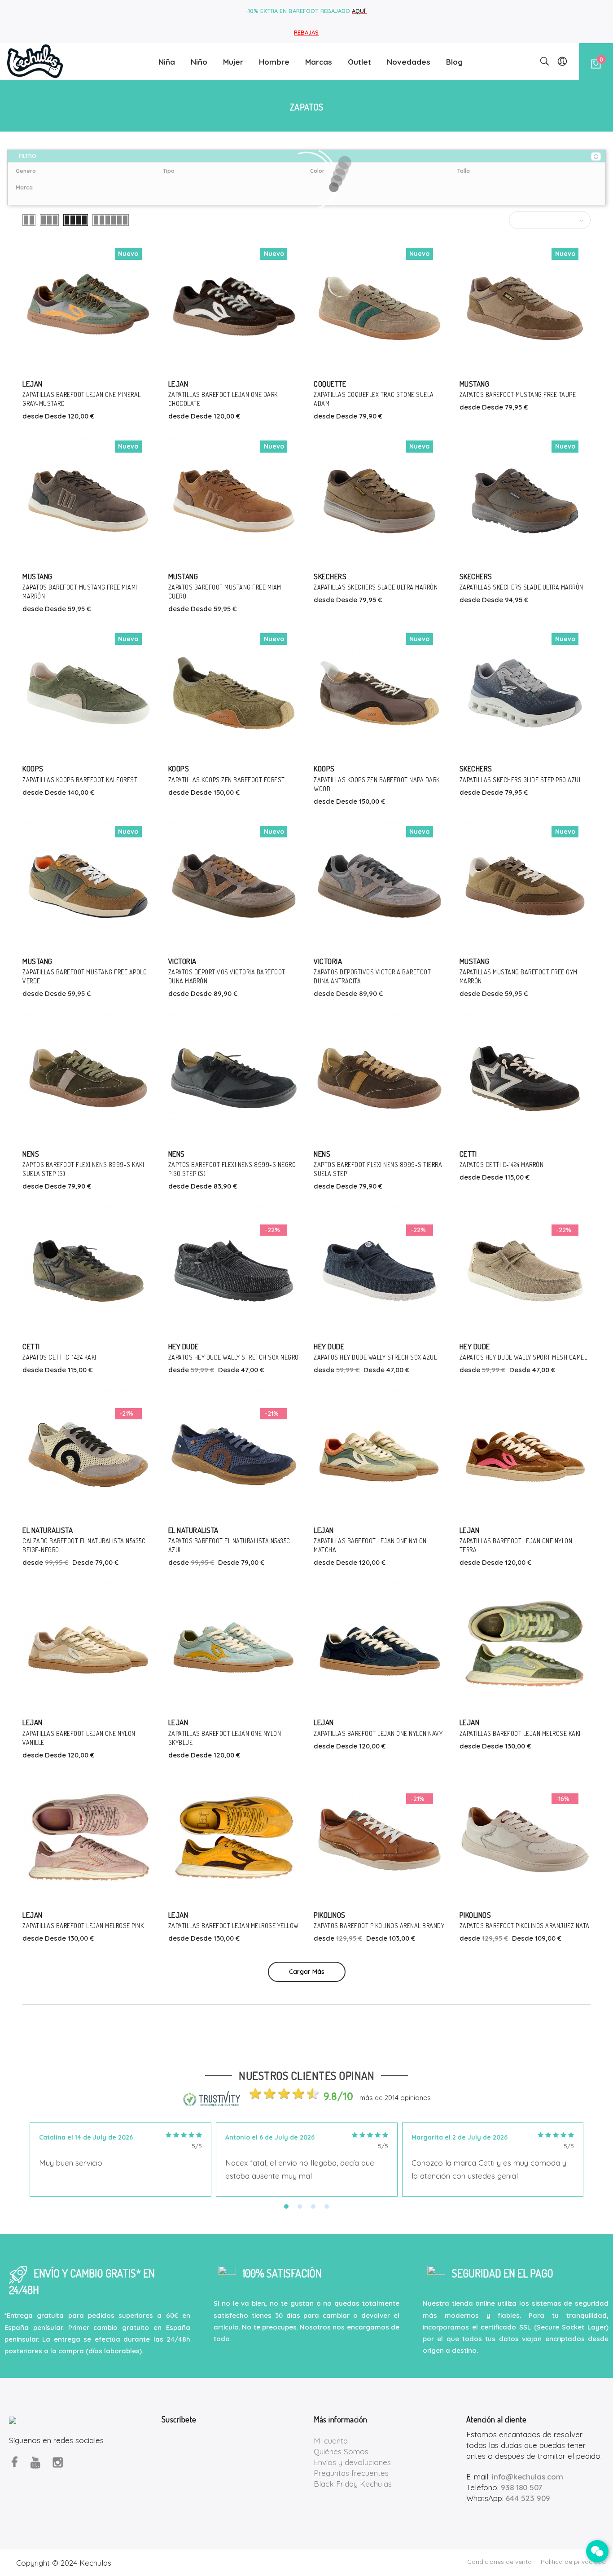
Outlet (359, 62)
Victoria (182, 961)
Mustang (475, 384)
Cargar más (307, 1972)
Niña (167, 62)
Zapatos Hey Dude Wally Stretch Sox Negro (234, 1357)
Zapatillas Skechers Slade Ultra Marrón (376, 587)
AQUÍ (359, 11)
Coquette (330, 384)
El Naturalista (48, 1530)
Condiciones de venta (499, 2562)
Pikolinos (330, 1915)
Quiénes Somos (341, 2451)
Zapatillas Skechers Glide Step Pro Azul (521, 780)
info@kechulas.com (528, 2477)
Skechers (330, 576)
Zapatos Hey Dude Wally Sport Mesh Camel (523, 1357)
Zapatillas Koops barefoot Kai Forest (80, 780)
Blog (454, 62)
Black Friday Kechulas (353, 2484)
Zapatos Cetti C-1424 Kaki (59, 1357)
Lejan (33, 384)
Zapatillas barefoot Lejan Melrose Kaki (520, 1733)
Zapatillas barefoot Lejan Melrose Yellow (234, 1926)
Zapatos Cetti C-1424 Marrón (502, 1165)
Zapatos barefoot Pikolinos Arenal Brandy (379, 1926)
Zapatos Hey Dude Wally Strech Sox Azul (375, 1357)
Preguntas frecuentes (351, 2473)
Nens (31, 1154)
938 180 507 (521, 2487)
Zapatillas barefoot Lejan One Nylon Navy (378, 1733)
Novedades (409, 62)
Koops (33, 768)
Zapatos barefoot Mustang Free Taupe (518, 394)
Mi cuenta (331, 2441)
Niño (199, 62)
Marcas (319, 62)
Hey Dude (184, 1346)
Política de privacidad (573, 2562)
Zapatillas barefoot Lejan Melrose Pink (83, 1926)
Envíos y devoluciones (352, 2462)
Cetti (468, 1154)
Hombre (274, 62)
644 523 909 (528, 2498)
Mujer (233, 62)
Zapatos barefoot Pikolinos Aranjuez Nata (525, 1926)
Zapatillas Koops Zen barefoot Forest (227, 780)
